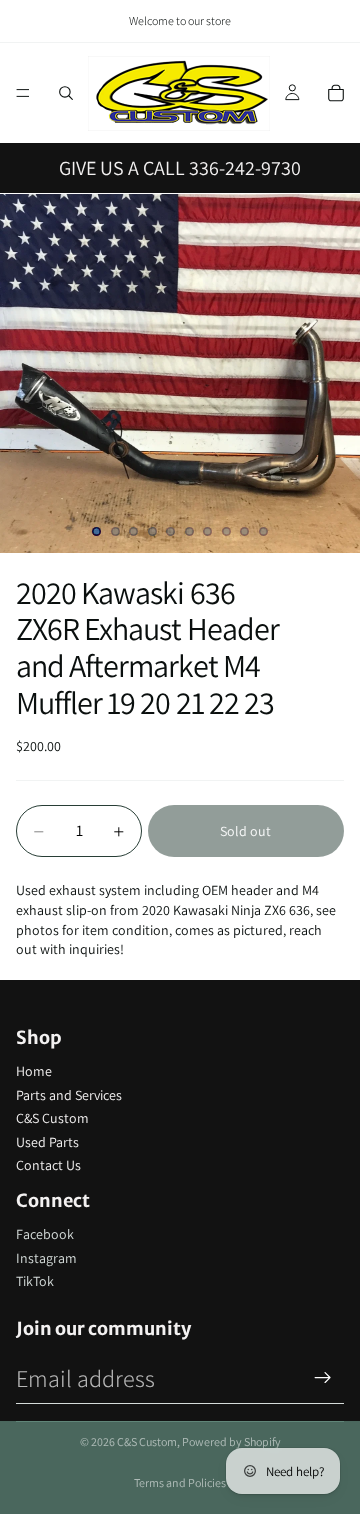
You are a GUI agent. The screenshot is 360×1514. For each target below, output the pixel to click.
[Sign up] (323, 1378)
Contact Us (48, 1165)
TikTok (35, 1281)
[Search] (66, 93)
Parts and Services (69, 1095)
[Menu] (23, 93)
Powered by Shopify (231, 1441)
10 (264, 532)
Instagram (46, 1258)
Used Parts (47, 1142)
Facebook (45, 1234)
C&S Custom (52, 1118)
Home (34, 1071)
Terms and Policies (180, 1482)
